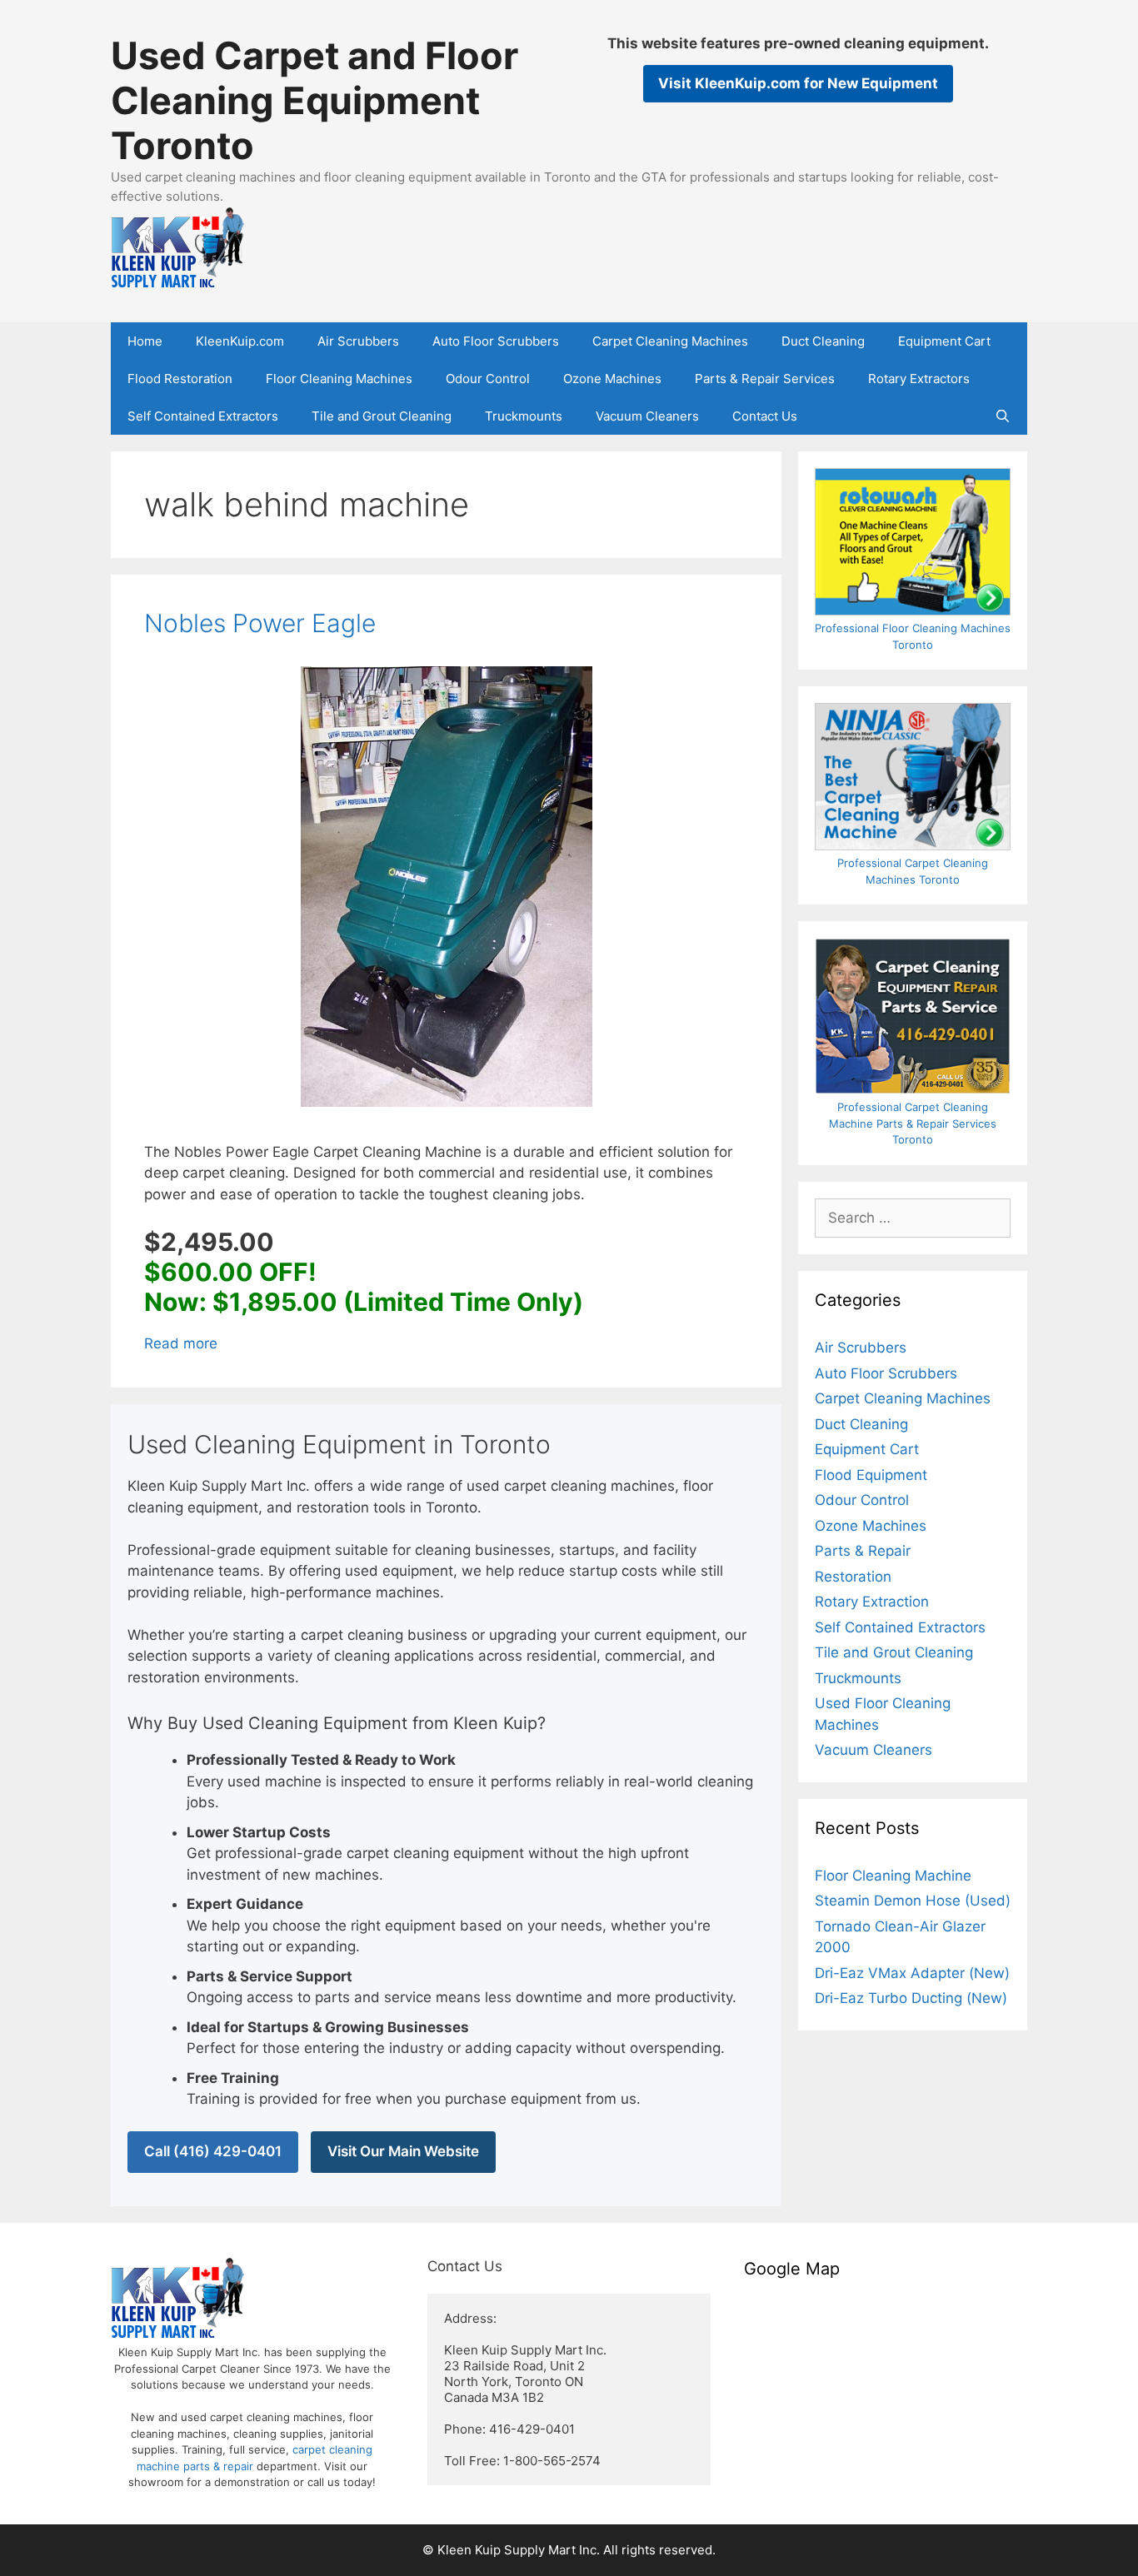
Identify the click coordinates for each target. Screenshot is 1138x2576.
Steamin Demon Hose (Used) (913, 1901)
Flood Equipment (871, 1475)
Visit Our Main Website (403, 2151)
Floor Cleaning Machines (339, 379)
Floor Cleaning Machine (893, 1876)
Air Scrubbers (358, 341)
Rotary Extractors (919, 379)
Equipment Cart (944, 341)
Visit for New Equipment (798, 83)
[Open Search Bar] (1003, 416)
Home (145, 341)
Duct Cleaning (823, 341)
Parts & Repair (863, 1551)
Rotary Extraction (872, 1602)
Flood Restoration (180, 379)
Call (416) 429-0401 (213, 2151)
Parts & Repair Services (765, 379)
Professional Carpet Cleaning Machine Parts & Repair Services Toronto (913, 1123)
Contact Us (765, 416)
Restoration (853, 1577)
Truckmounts (524, 416)
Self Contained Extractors (203, 416)
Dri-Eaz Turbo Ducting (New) (911, 1998)
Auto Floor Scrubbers (496, 341)
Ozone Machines (612, 379)
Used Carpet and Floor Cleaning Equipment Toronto (314, 100)
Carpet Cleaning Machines (670, 341)
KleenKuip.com (240, 341)
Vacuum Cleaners (647, 416)
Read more (181, 1343)
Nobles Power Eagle (260, 623)
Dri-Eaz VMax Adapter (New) (912, 1973)
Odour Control (488, 379)
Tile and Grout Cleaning (382, 416)
